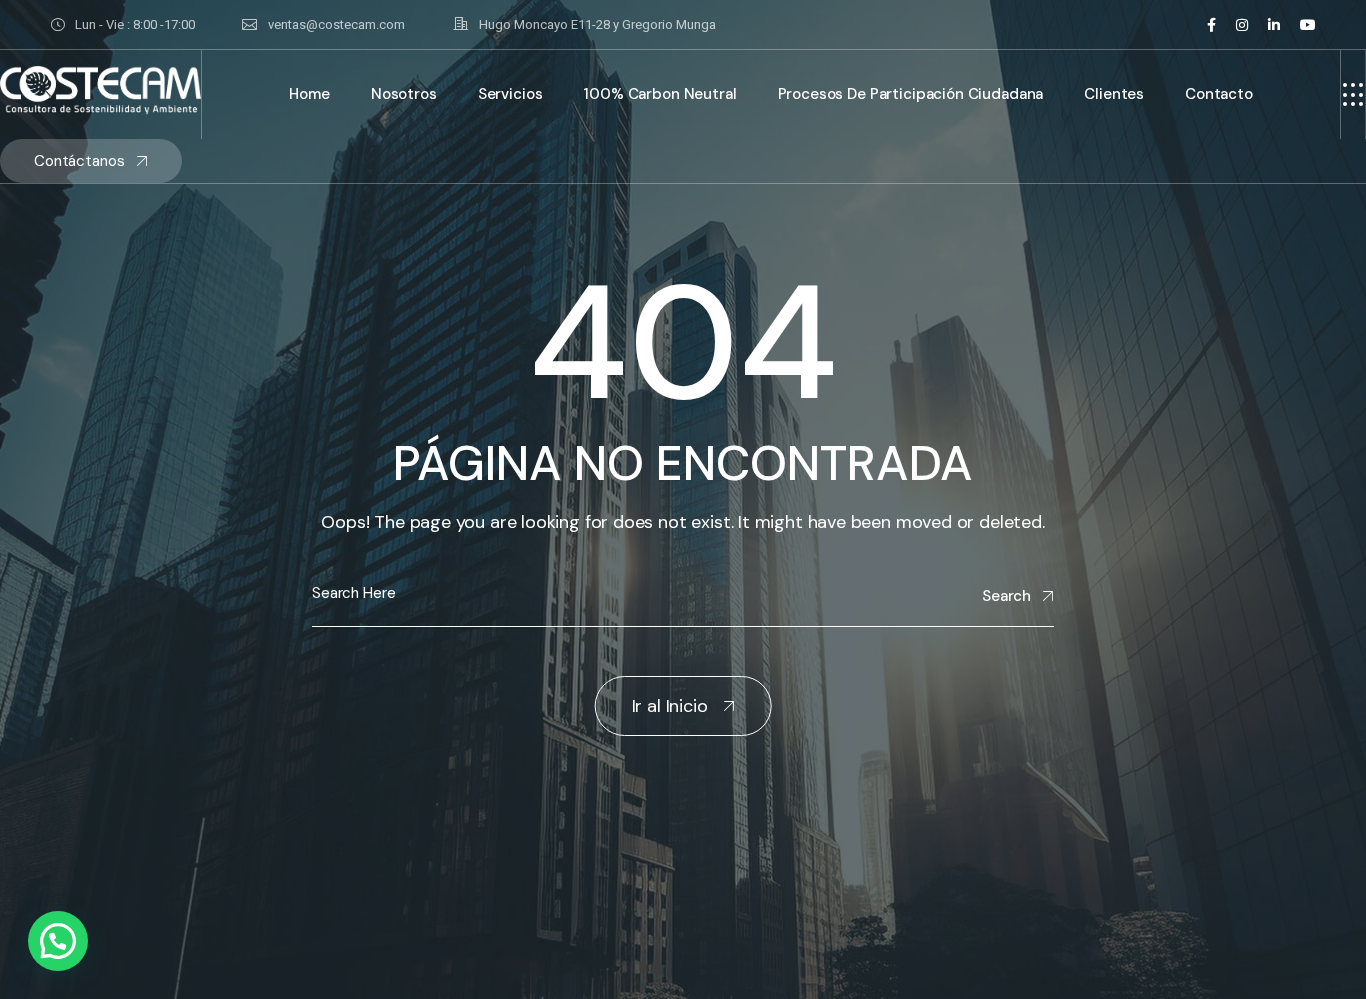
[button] (58, 941)
